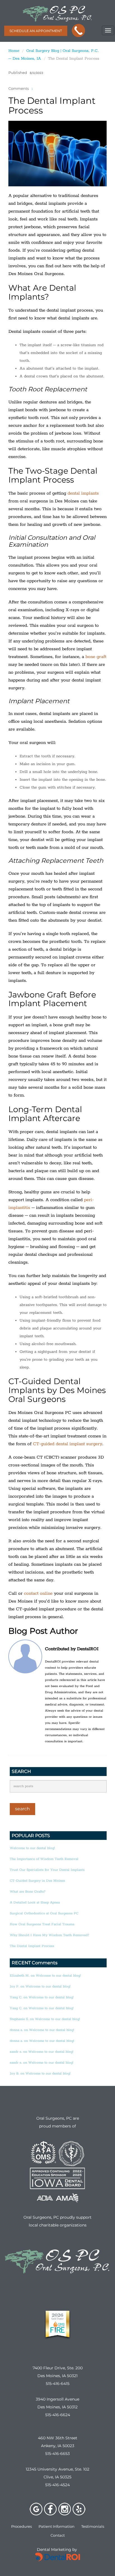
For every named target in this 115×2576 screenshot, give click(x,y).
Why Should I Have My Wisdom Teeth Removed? (49, 1935)
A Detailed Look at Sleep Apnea (35, 1903)
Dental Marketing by (57, 2550)
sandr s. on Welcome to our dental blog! (41, 2052)
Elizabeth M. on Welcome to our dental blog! (45, 1976)
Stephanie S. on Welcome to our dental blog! (45, 2019)
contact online (38, 1593)
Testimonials (93, 2526)
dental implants (83, 493)
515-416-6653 (57, 2454)
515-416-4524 (57, 2485)
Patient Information (57, 2526)
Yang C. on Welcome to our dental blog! (42, 1997)
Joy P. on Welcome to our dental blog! (40, 1986)
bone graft (96, 657)
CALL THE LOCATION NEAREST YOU (80, 31)
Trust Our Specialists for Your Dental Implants (47, 1870)
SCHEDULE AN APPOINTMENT (36, 31)
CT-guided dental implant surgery (68, 1444)
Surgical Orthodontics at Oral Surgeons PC (44, 1913)
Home (14, 51)
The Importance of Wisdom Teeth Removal (44, 1859)
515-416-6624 (58, 2415)
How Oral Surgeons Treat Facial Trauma (42, 1924)
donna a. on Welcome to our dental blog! (42, 2030)
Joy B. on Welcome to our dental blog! (40, 2073)
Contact (58, 2535)
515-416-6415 (58, 2384)
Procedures (21, 2526)
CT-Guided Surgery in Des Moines (37, 1881)
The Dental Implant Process (32, 1946)
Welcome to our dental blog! (32, 1848)
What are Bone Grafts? (27, 1892)
